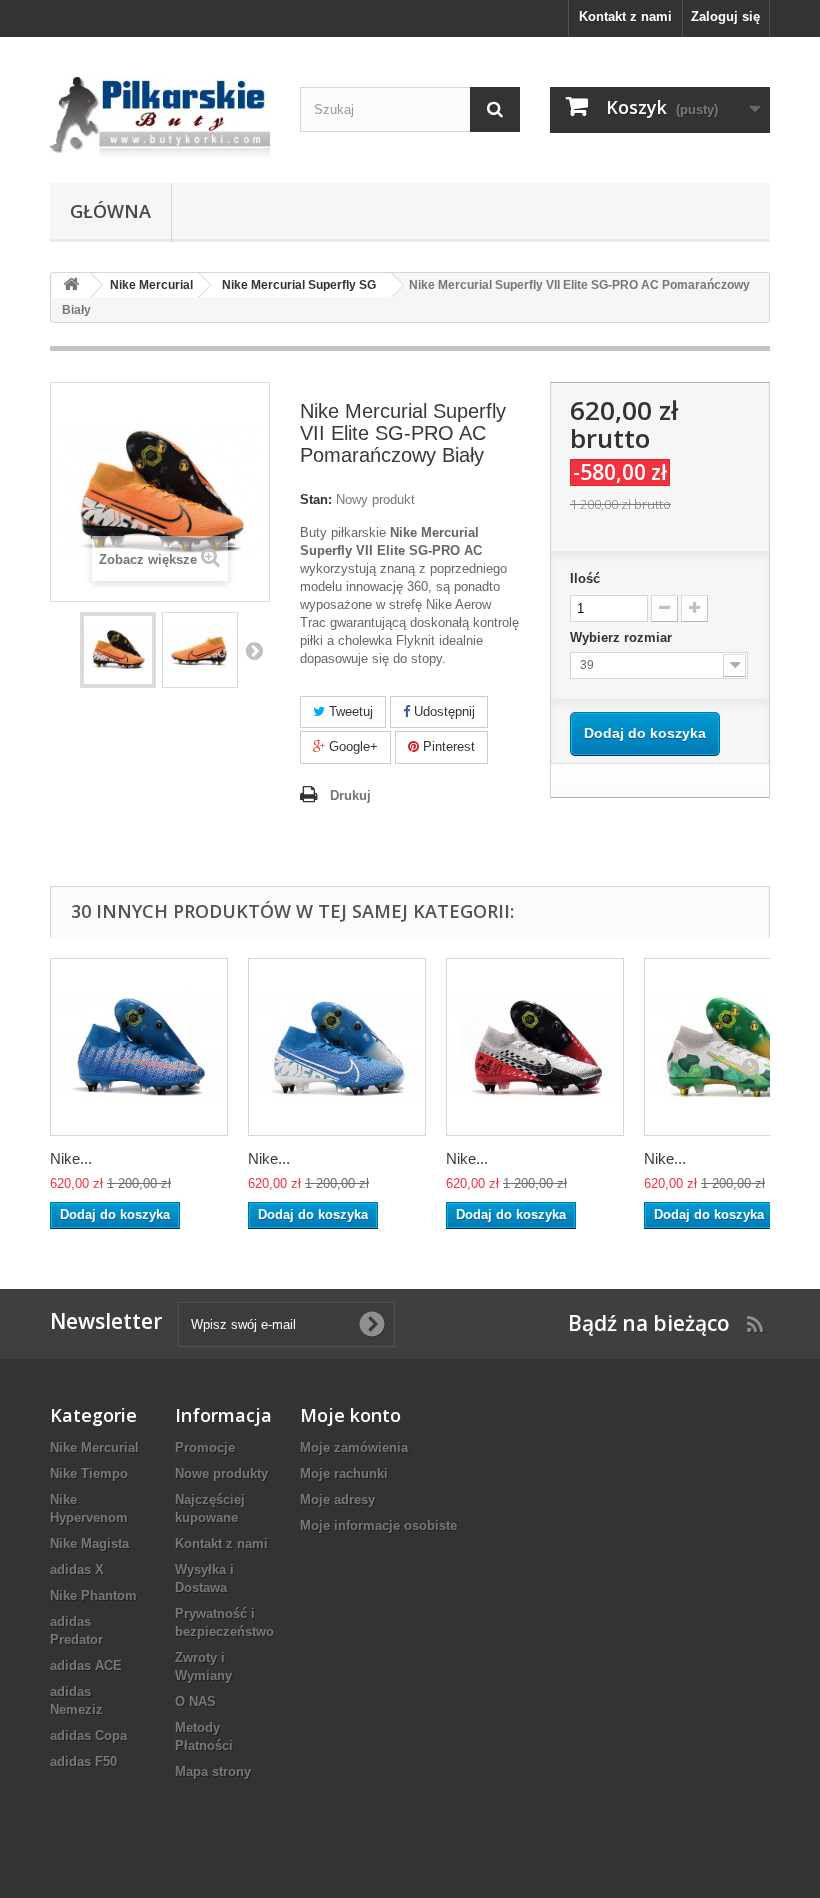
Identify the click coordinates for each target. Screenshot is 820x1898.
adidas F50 (83, 1761)
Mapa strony (213, 1771)
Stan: (316, 499)
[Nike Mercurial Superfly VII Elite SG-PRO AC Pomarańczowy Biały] (118, 650)
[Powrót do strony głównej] (71, 285)
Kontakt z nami (625, 16)
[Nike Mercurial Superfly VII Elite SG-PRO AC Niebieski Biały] (337, 1047)
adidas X (77, 1569)
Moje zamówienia (354, 1447)
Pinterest (447, 746)
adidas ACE (86, 1665)
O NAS (195, 1701)
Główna (110, 211)
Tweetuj (349, 711)
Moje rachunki (344, 1473)
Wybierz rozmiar (623, 637)
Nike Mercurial (94, 1447)
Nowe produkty (221, 1473)
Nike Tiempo (89, 1473)
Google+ (351, 746)
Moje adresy (337, 1499)
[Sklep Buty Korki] (160, 117)
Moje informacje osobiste (378, 1525)
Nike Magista (89, 1543)
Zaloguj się (725, 16)
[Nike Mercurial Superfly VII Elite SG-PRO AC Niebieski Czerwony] (139, 1047)
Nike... (71, 1158)
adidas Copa (88, 1735)
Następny (254, 650)
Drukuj (350, 795)
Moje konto (350, 1415)
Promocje (205, 1447)
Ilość (585, 578)
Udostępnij (442, 711)
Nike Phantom (93, 1595)
